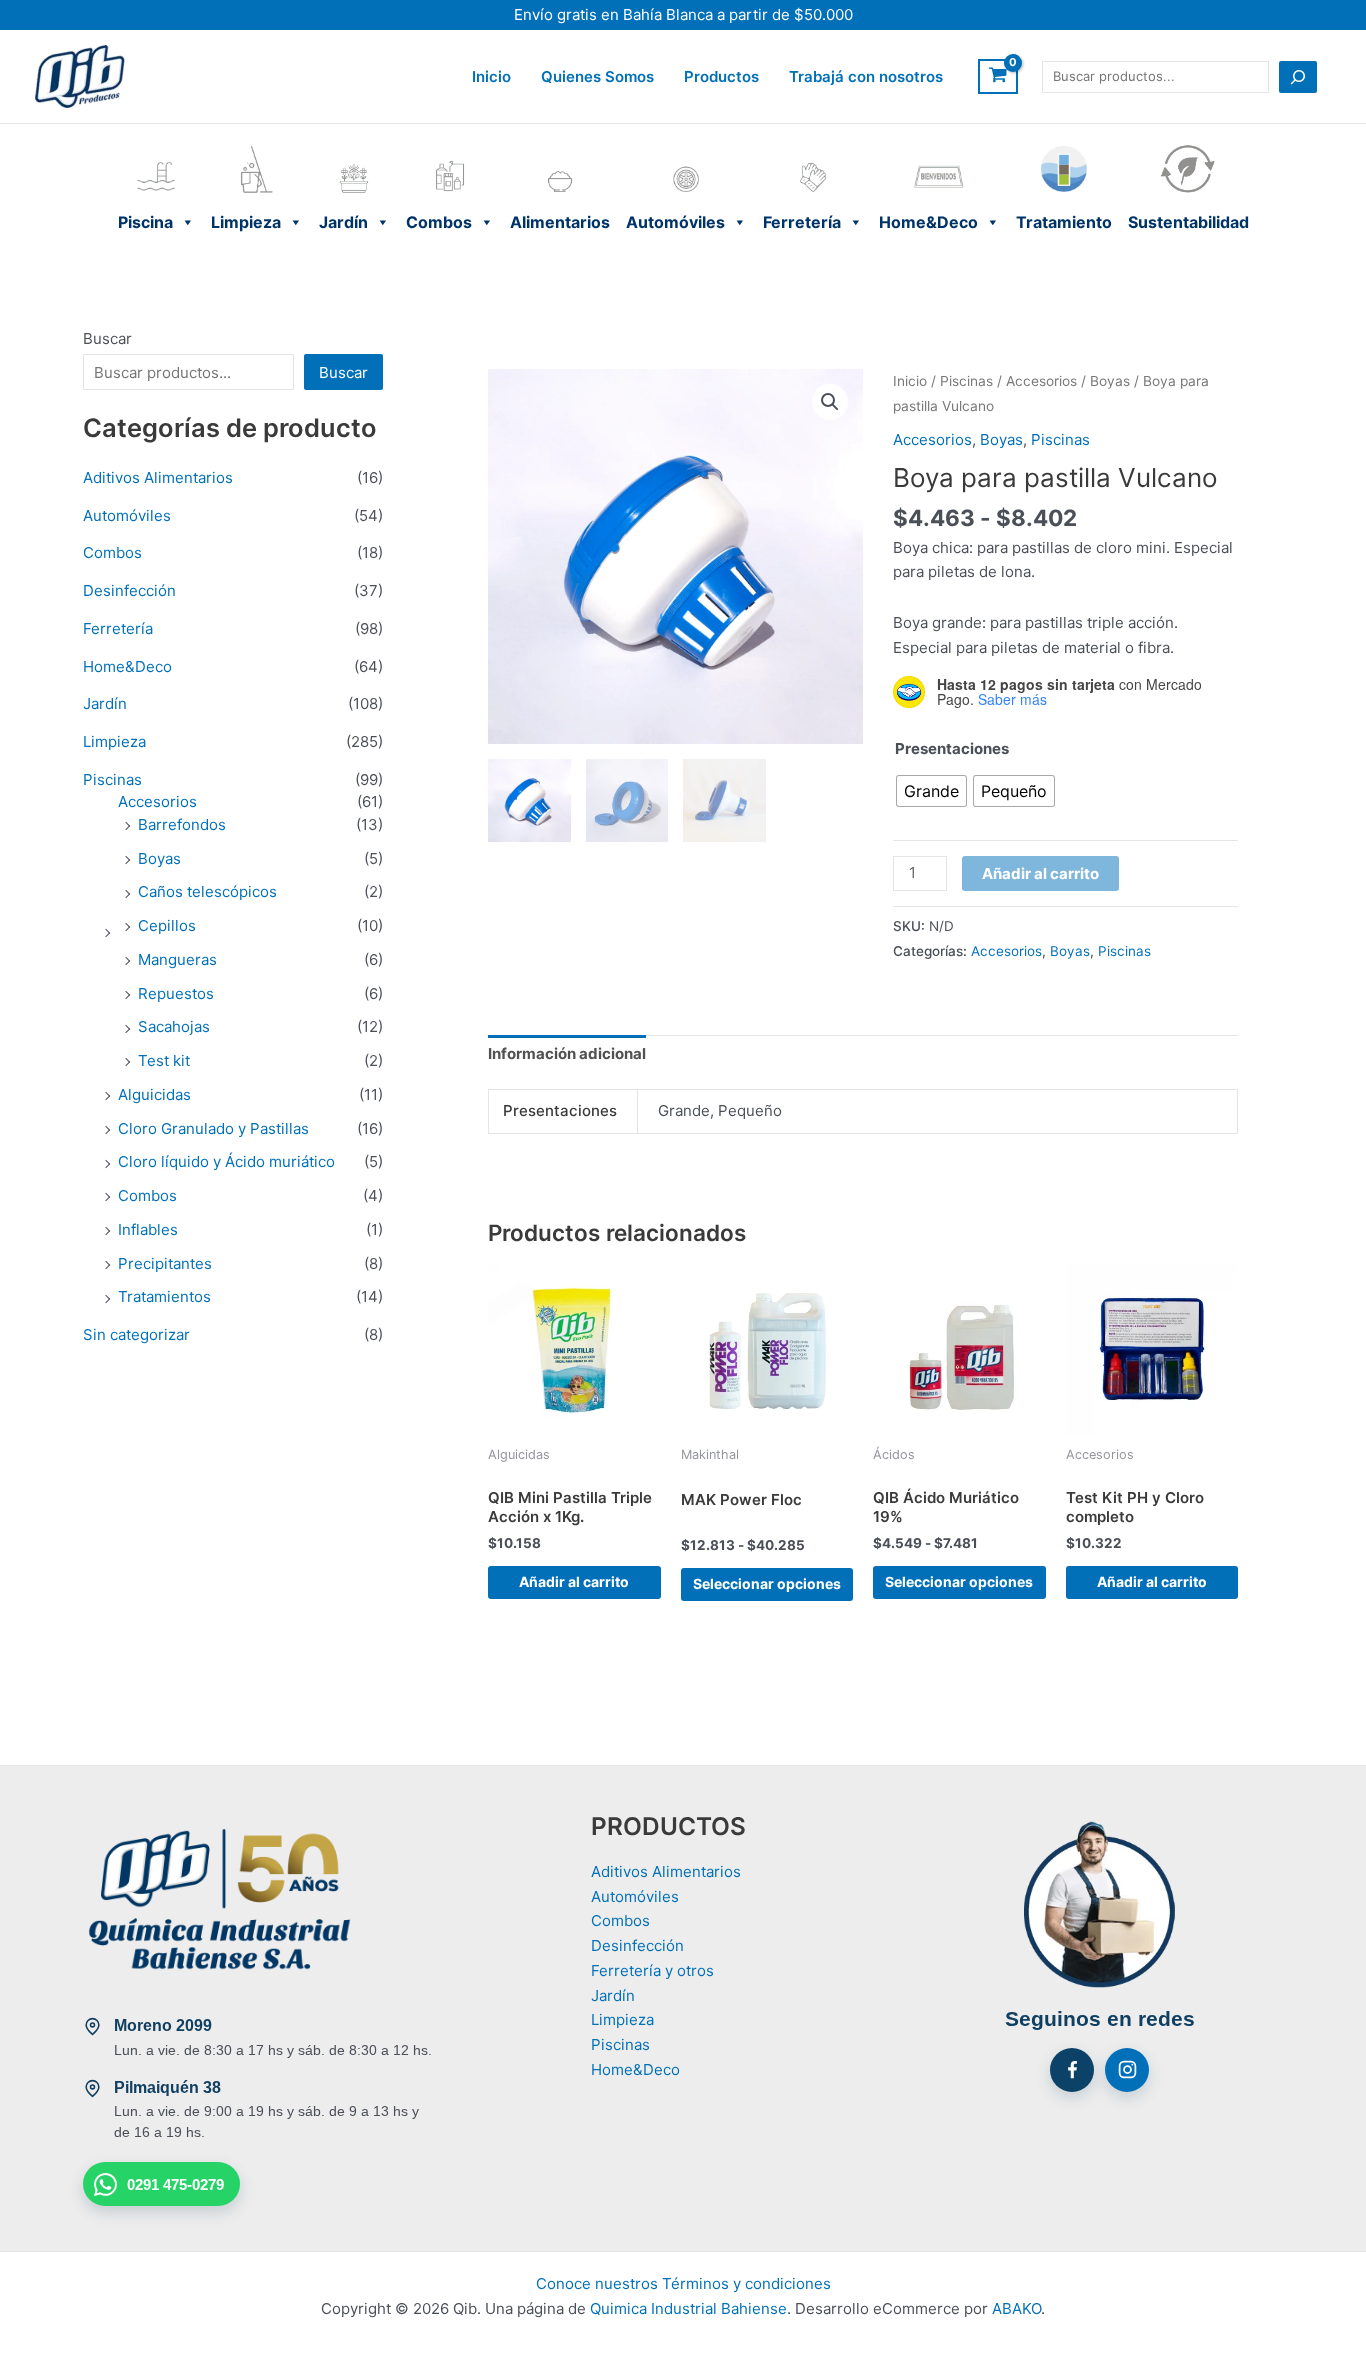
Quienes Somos (597, 76)
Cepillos (167, 925)
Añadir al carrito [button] (574, 1581)
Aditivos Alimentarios (158, 477)
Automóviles (686, 149)
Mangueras (177, 959)
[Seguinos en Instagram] (1127, 2070)
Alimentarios (560, 149)
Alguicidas (154, 1094)
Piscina (156, 149)
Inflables (148, 1229)
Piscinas (112, 779)
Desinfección (129, 590)
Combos (450, 149)
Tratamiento (1064, 149)
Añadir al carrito (1040, 873)
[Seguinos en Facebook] (1072, 2070)
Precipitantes (165, 1263)
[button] (830, 402)
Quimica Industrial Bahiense (688, 2308)
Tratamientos (164, 1296)
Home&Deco (939, 149)
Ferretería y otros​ (652, 1970)
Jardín (354, 149)
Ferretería (813, 149)
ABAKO (1016, 2308)
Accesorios (157, 801)
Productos (721, 76)
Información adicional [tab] (567, 1053)
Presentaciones (952, 748)
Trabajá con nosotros (866, 76)
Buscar (107, 338)
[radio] (931, 791)
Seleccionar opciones (767, 1583)
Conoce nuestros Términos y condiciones (683, 2283)
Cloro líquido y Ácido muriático (226, 1161)
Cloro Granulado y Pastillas (213, 1128)
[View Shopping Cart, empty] (998, 77)
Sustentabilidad (1188, 149)
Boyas (159, 858)
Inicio (491, 76)
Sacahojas (174, 1026)
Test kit (164, 1060)
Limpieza (257, 149)
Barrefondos (182, 824)
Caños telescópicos (207, 891)
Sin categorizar (136, 1334)
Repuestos (176, 993)
